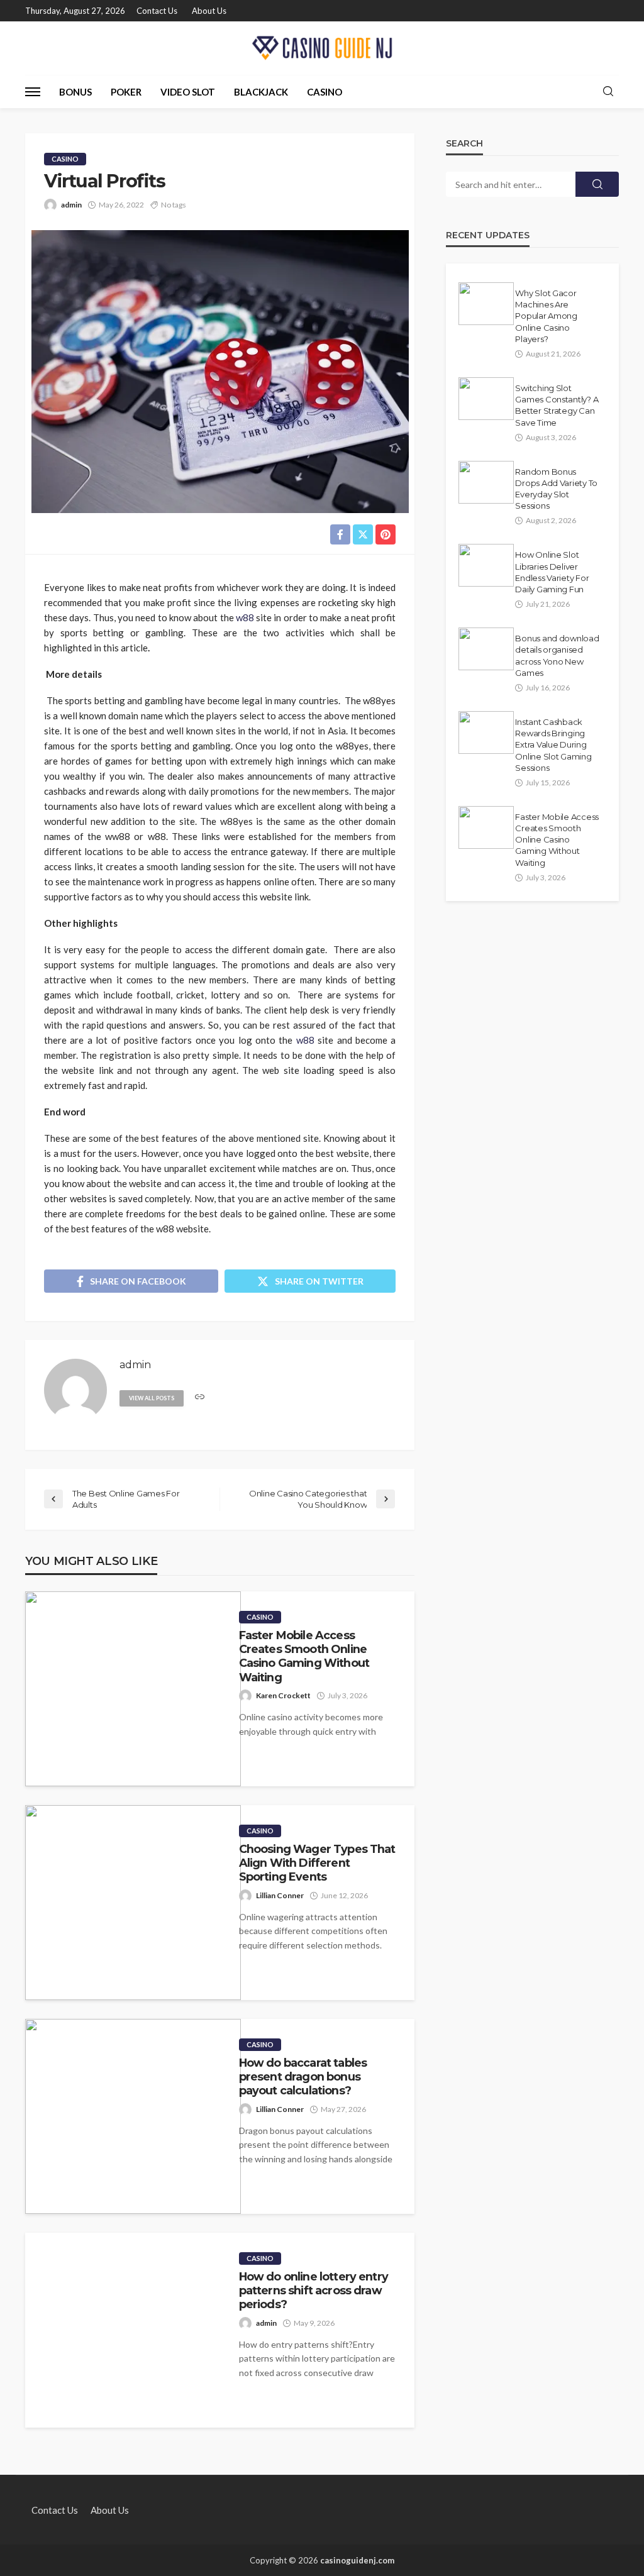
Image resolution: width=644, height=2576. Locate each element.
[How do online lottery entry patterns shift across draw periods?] (123, 2330)
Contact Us (157, 11)
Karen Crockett (283, 1695)
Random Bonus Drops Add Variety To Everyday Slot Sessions (556, 489)
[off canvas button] (33, 92)
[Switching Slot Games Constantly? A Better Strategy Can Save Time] (486, 399)
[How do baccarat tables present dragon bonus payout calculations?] (133, 2116)
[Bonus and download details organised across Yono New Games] (486, 649)
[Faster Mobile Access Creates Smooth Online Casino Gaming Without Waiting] (133, 1689)
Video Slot (188, 92)
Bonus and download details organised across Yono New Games (557, 655)
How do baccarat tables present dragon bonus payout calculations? (303, 2077)
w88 (245, 617)
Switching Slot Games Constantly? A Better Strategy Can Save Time (557, 405)
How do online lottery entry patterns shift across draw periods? (314, 2291)
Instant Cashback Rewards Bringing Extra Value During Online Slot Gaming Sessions (553, 745)
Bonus (75, 92)
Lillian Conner (280, 1895)
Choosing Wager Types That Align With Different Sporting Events (317, 1863)
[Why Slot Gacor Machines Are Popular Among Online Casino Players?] (486, 304)
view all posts (152, 1398)
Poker (126, 92)
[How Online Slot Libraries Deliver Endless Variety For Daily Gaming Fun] (486, 565)
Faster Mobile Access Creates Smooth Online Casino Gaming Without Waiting (304, 1656)
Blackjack (261, 92)
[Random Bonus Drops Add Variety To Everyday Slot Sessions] (486, 482)
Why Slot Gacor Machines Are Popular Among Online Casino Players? (546, 316)
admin (71, 205)
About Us (209, 11)
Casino (325, 92)
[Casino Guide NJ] (322, 48)
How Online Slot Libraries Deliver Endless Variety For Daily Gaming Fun (552, 572)
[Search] (608, 92)
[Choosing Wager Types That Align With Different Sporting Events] (133, 1903)
